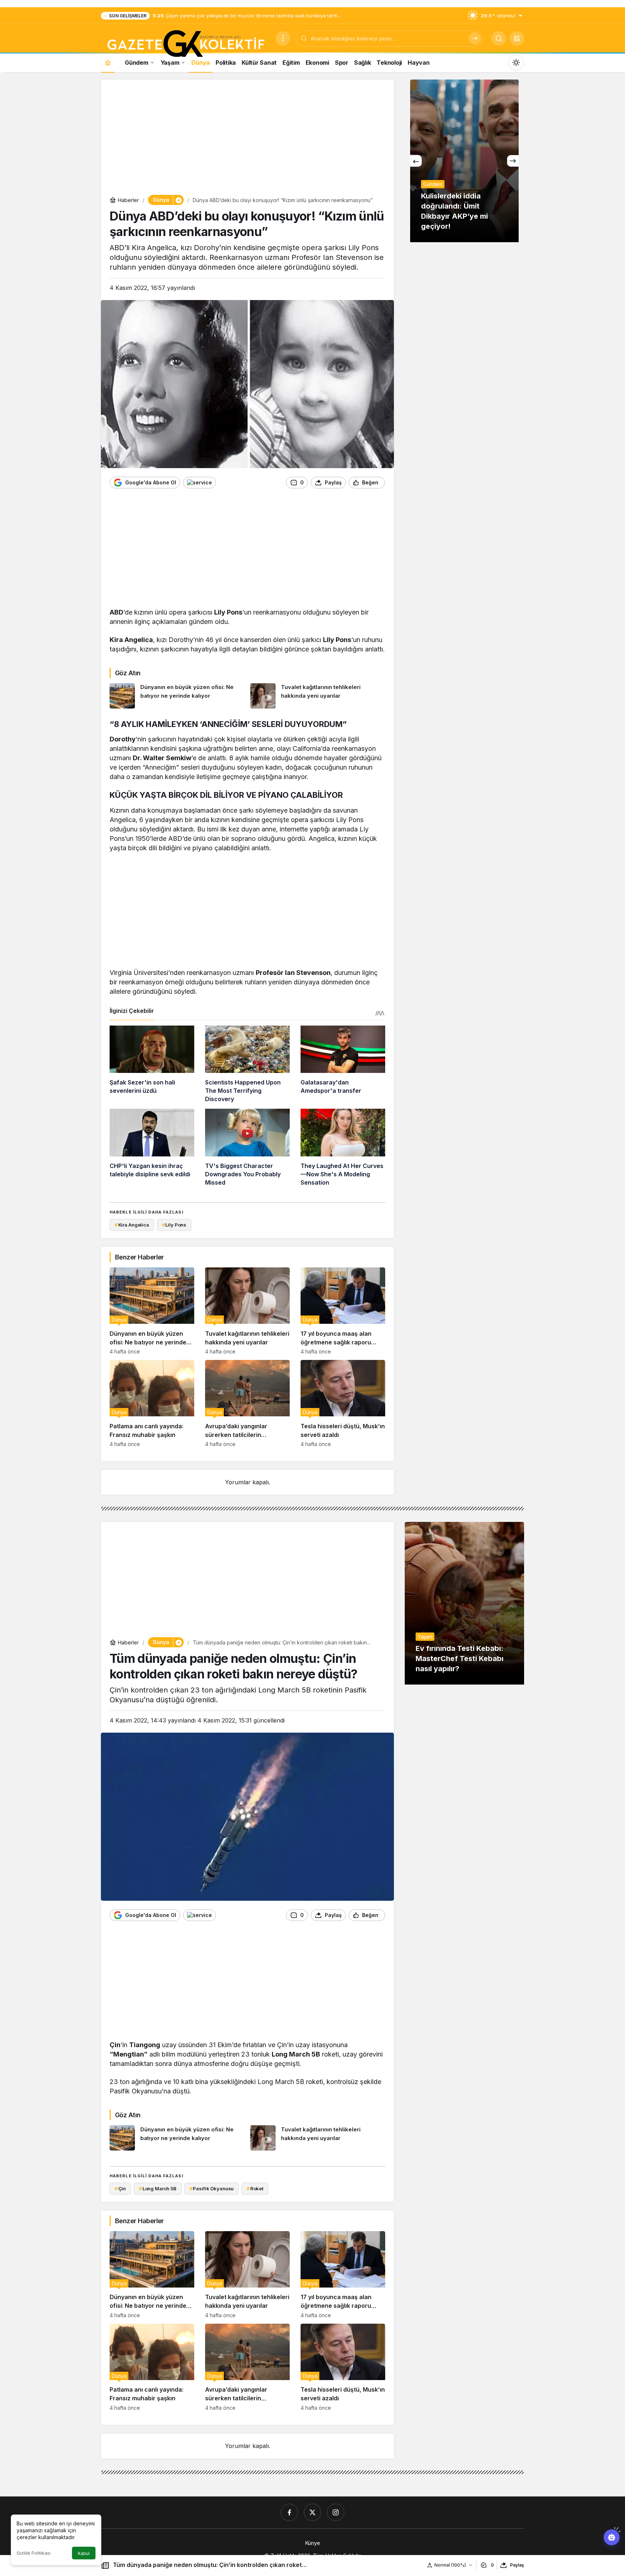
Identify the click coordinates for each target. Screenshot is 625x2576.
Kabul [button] (84, 2553)
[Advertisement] (247, 139)
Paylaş (517, 2565)
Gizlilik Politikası (34, 2553)
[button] (517, 38)
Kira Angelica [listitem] (132, 1225)
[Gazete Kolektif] (185, 44)
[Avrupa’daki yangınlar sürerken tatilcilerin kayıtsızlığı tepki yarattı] (247, 1403)
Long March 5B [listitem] (158, 2188)
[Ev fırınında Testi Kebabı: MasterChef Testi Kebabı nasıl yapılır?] (464, 1603)
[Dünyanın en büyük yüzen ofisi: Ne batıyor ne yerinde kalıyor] (177, 696)
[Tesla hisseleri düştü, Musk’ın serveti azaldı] (343, 1403)
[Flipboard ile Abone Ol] (199, 483)
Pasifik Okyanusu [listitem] (212, 2188)
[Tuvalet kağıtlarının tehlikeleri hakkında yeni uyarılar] (318, 696)
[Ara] (475, 38)
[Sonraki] (513, 161)
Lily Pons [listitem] (174, 1225)
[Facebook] (289, 2512)
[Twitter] (312, 2512)
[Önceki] (416, 161)
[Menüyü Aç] (283, 38)
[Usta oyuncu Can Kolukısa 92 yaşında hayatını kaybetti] (464, 161)
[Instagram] (336, 2512)
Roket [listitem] (255, 2188)
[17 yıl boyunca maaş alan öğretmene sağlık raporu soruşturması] (343, 1311)
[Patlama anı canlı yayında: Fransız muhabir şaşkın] (152, 1403)
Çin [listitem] (120, 2188)
